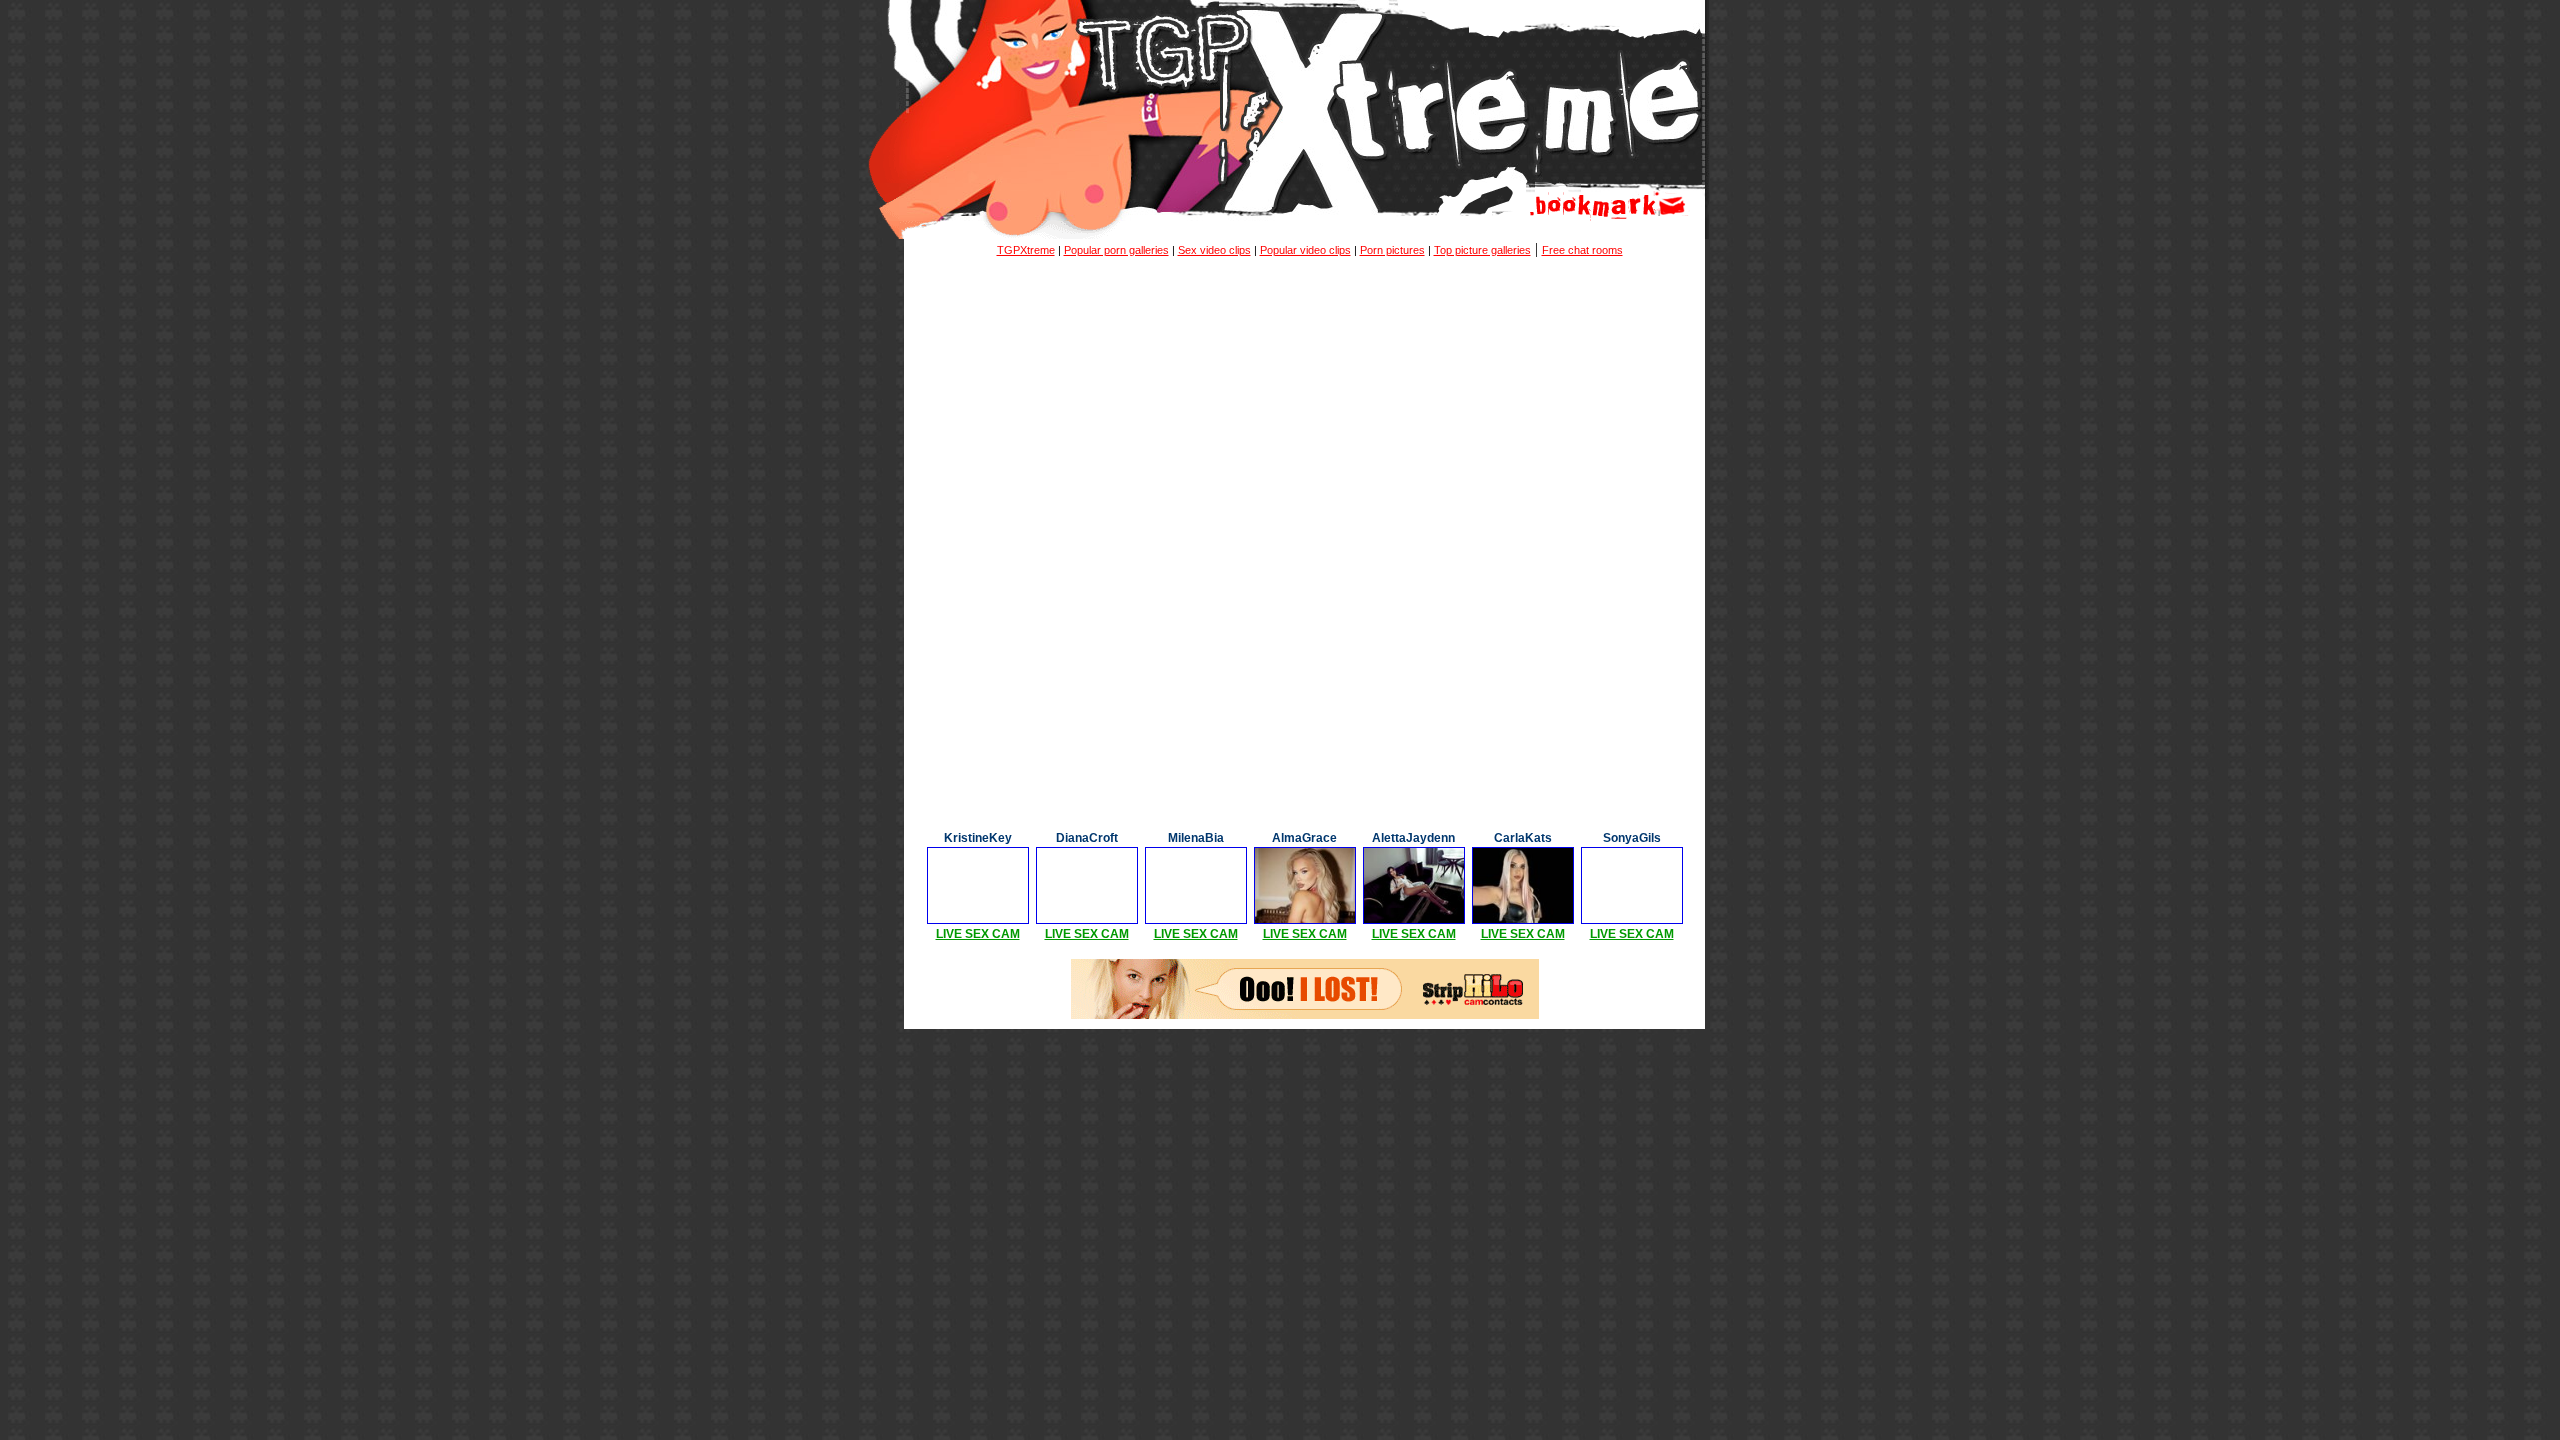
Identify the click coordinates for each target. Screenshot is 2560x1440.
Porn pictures (1392, 250)
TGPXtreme (1026, 250)
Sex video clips (1214, 250)
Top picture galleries (1482, 250)
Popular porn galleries (1116, 250)
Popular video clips (1305, 250)
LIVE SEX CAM (978, 934)
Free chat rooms (1582, 250)
